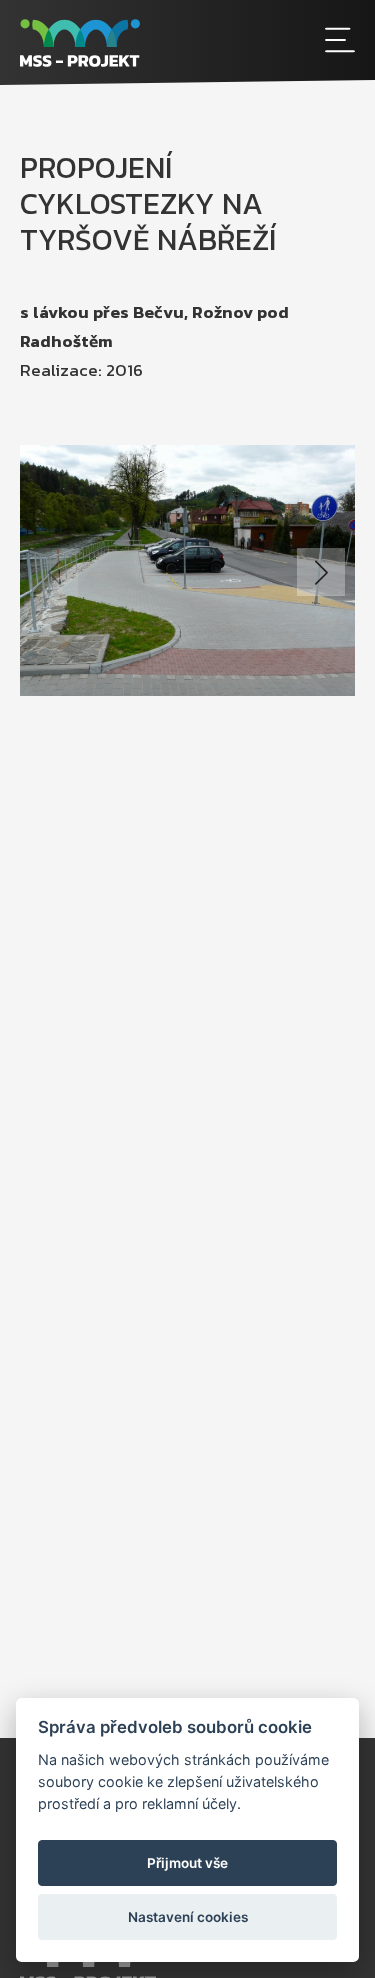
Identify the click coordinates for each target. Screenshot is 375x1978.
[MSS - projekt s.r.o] (145, 42)
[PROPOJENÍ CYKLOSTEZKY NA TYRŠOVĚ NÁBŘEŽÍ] (187, 570)
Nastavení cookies (188, 1917)
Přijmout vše (187, 1863)
